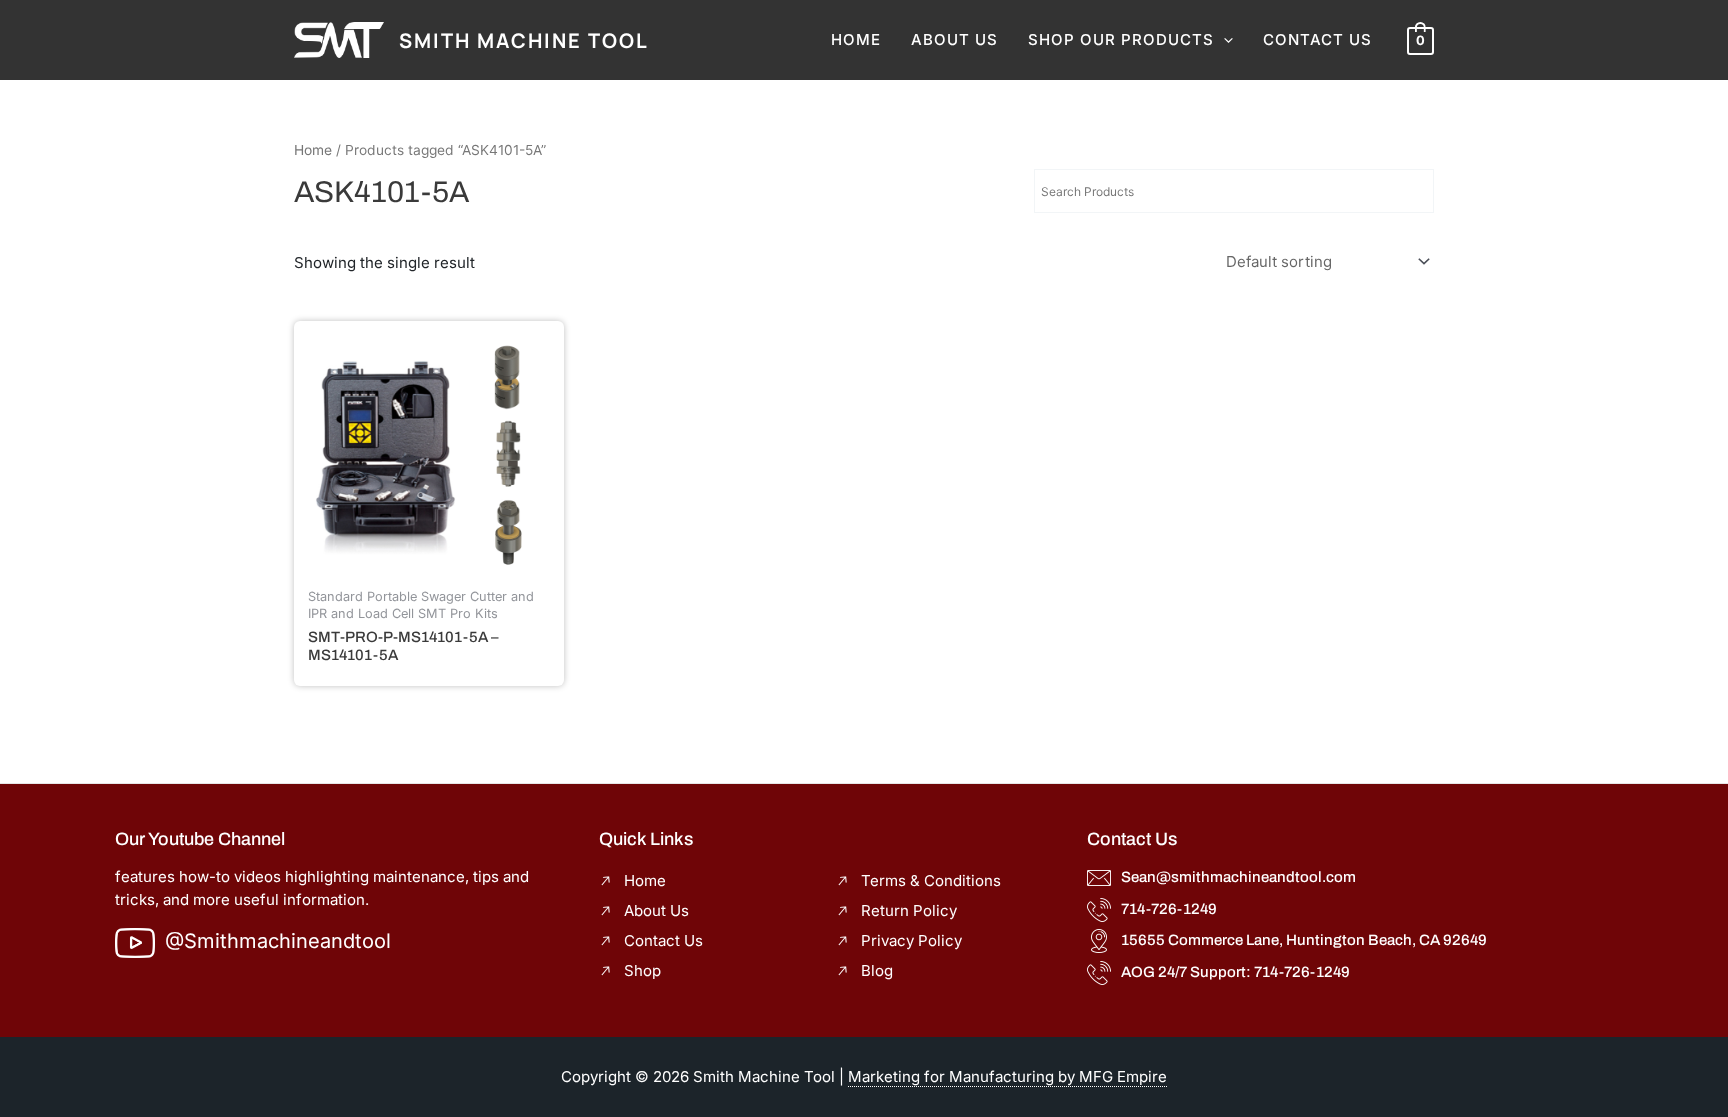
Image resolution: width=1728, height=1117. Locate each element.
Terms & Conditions (931, 880)
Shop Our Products (1121, 39)
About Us (954, 39)
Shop (642, 970)
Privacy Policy (911, 940)
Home (856, 39)
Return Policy (909, 910)
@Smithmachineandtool (278, 941)
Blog (877, 970)
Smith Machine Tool (524, 40)
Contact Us (1317, 39)
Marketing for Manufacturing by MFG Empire (1007, 1076)
